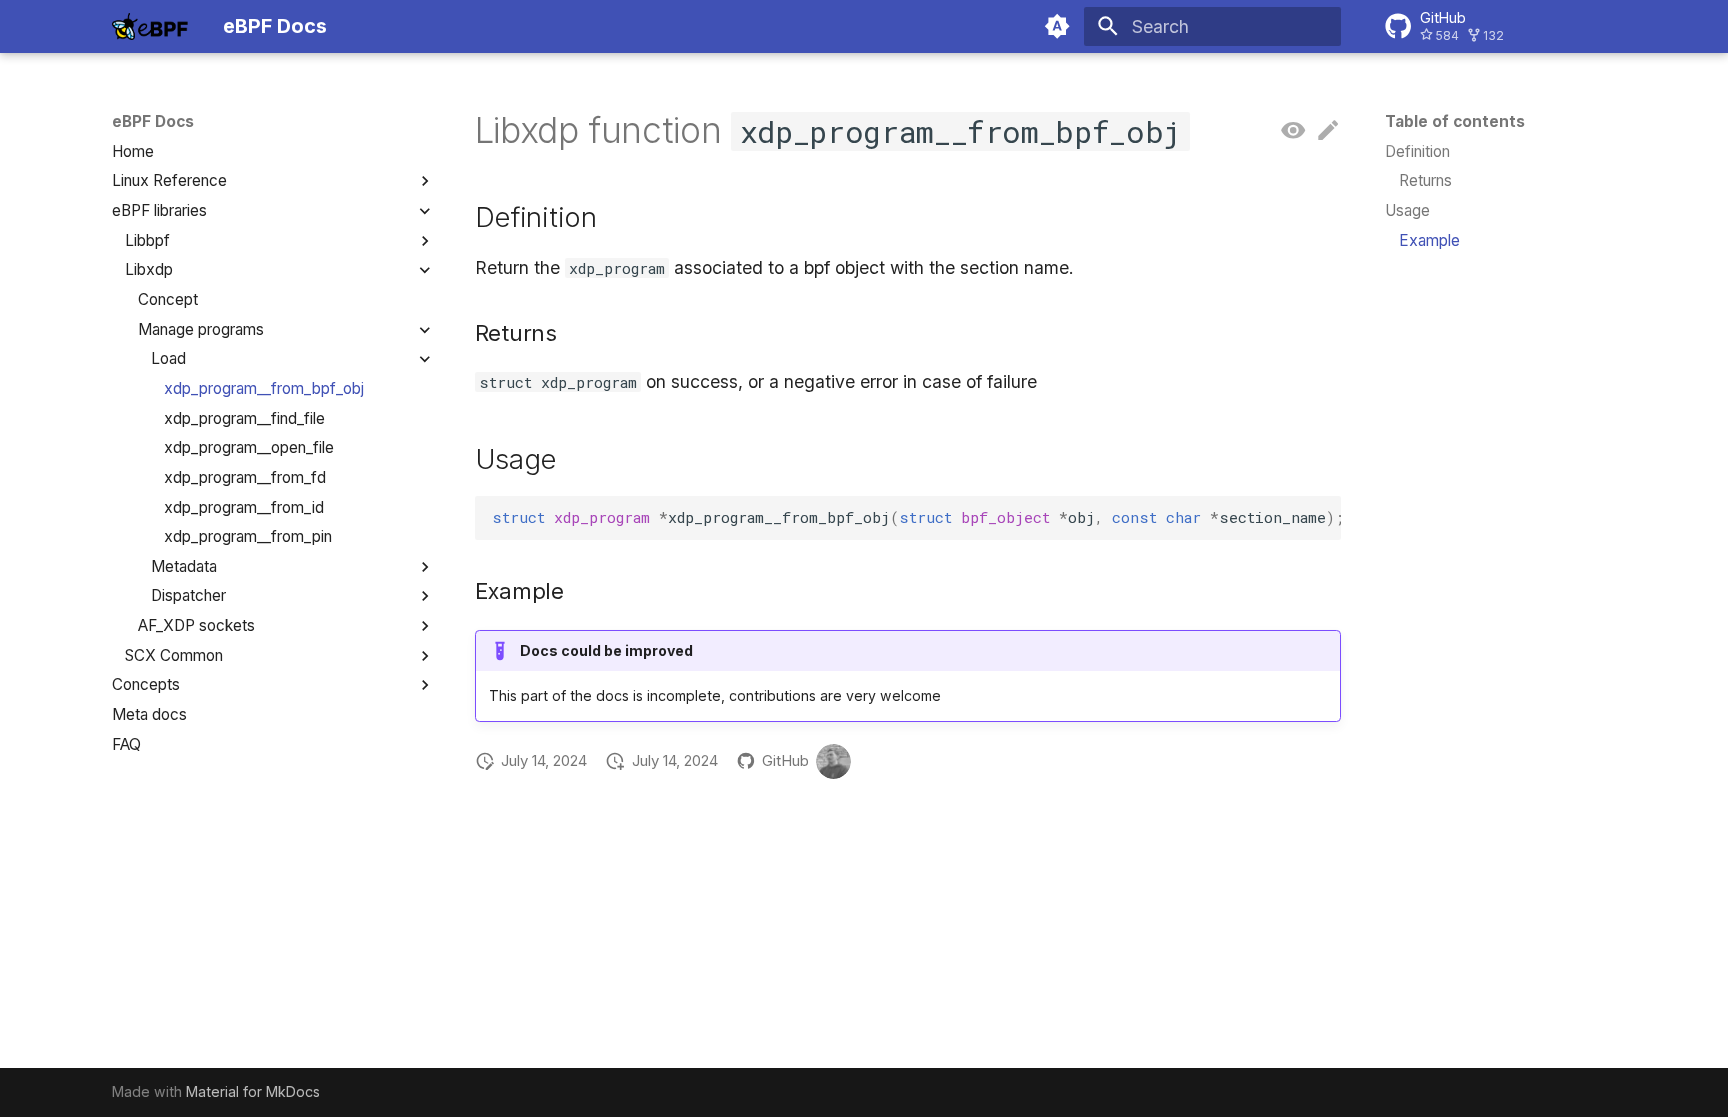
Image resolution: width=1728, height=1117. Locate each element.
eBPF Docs (153, 121)
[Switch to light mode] (1058, 26)
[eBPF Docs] (150, 26)
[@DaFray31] (833, 761)
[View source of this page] (1293, 131)
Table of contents (1455, 121)
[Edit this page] (1328, 131)
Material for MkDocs (253, 1091)
